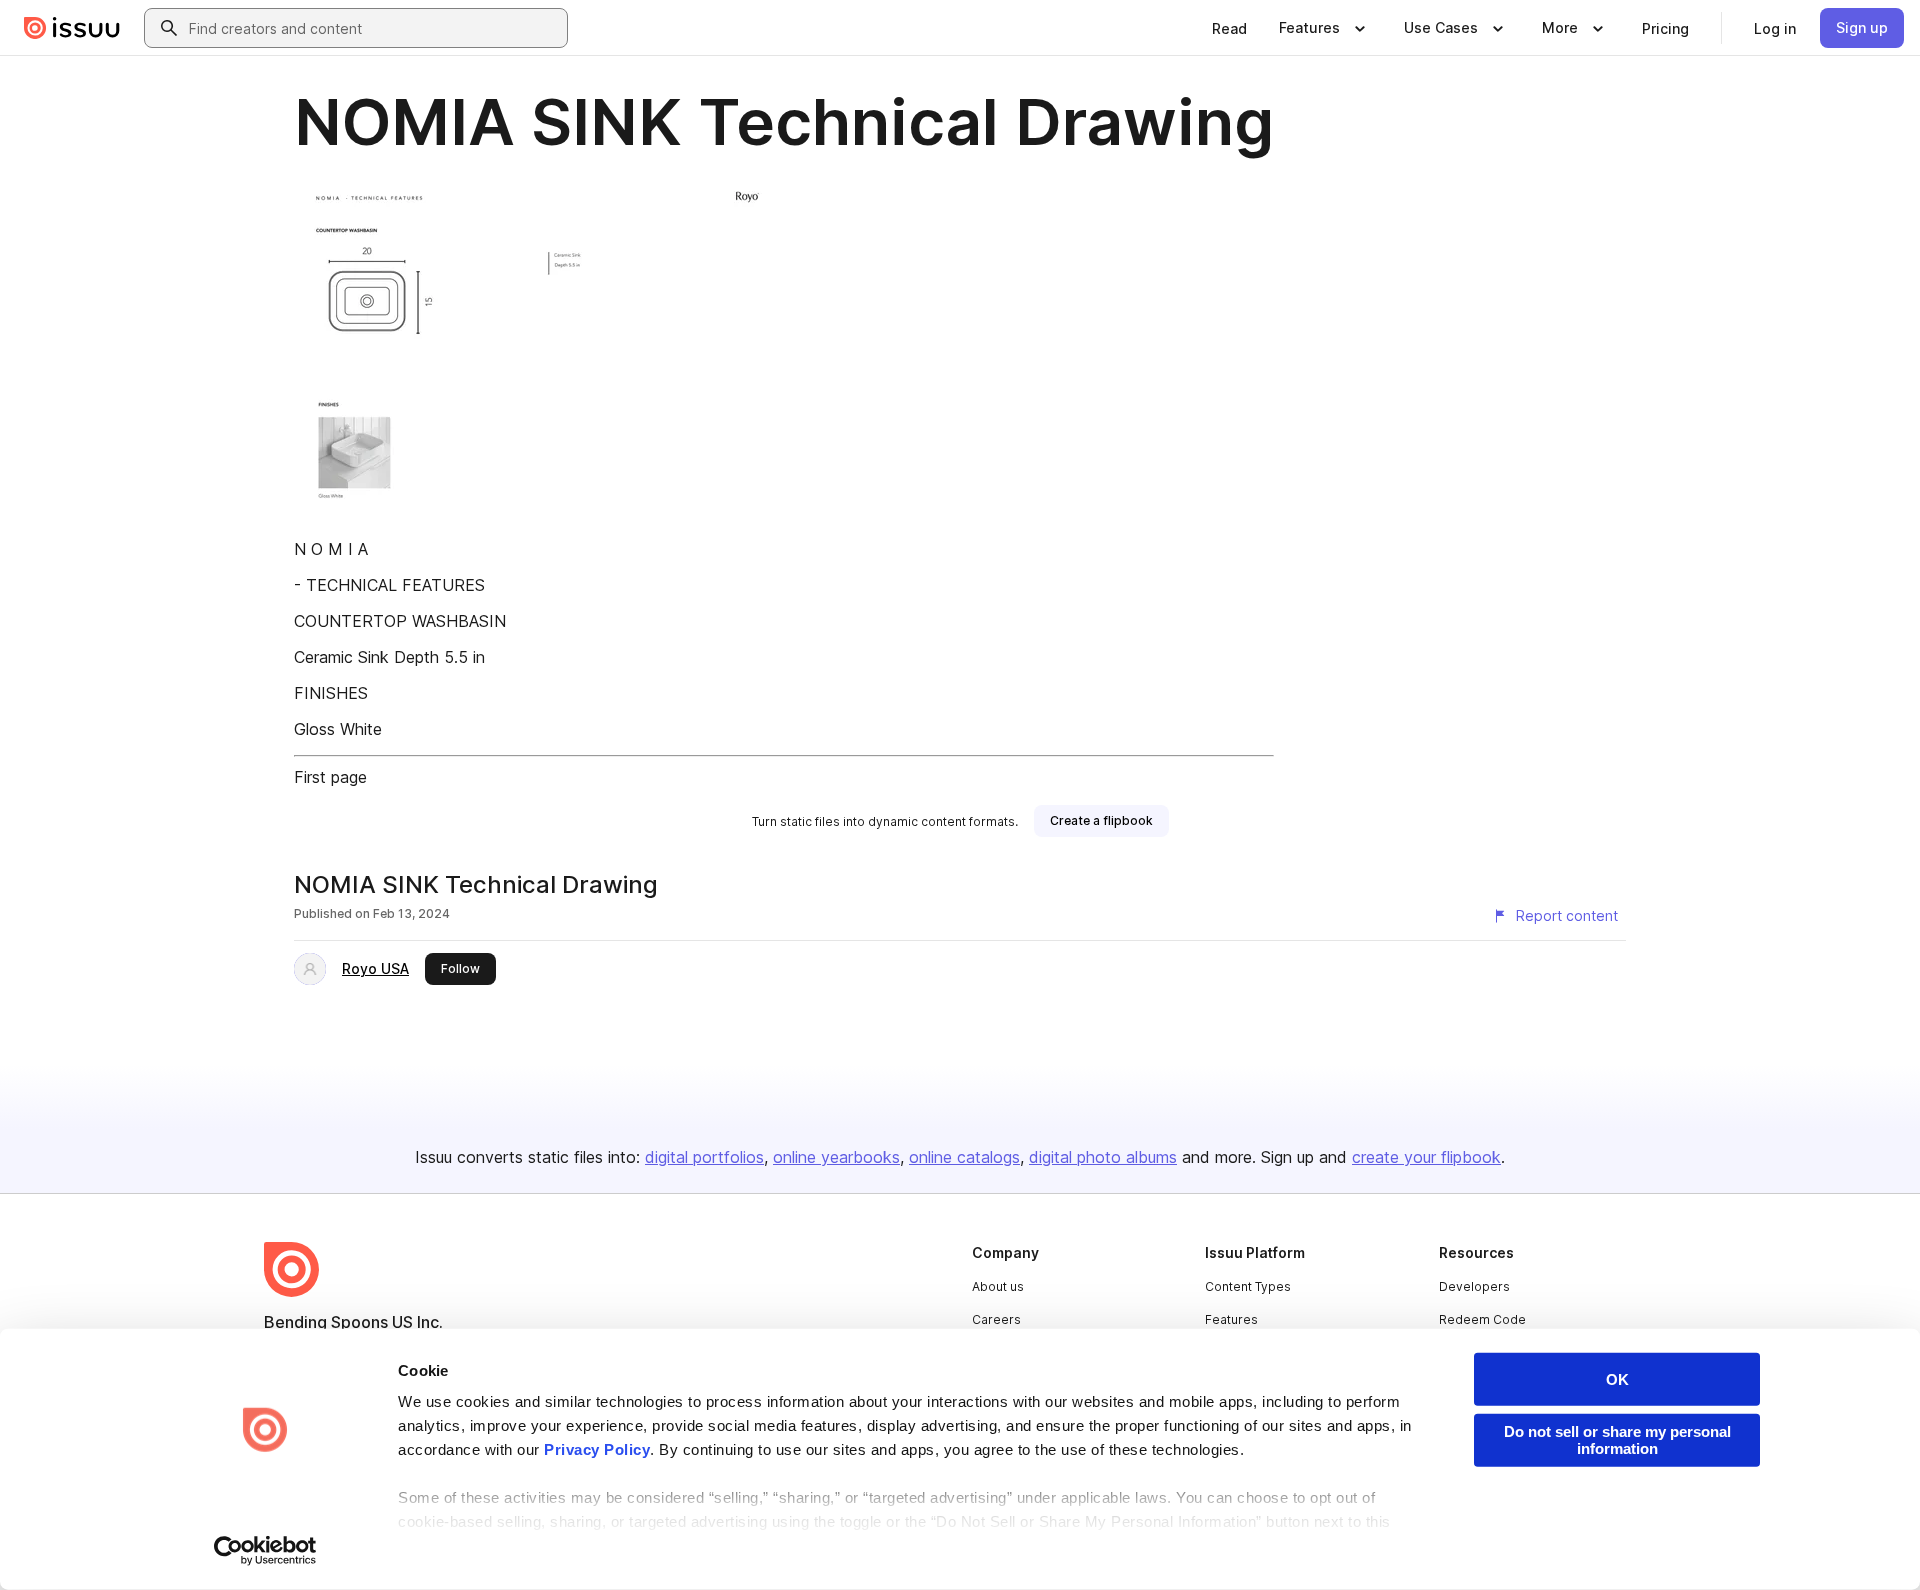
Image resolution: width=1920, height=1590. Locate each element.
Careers (996, 1319)
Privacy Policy (597, 1449)
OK (1617, 1379)
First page (330, 777)
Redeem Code (1482, 1319)
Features (1231, 1319)
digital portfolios (704, 1157)
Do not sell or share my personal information (1617, 1440)
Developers (1474, 1286)
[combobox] (374, 28)
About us (998, 1286)
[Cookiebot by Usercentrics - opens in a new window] (265, 1551)
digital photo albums (1103, 1157)
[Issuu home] (72, 28)
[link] (1229, 28)
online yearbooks (836, 1157)
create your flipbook (1426, 1157)
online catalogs (964, 1157)
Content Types (1248, 1286)
